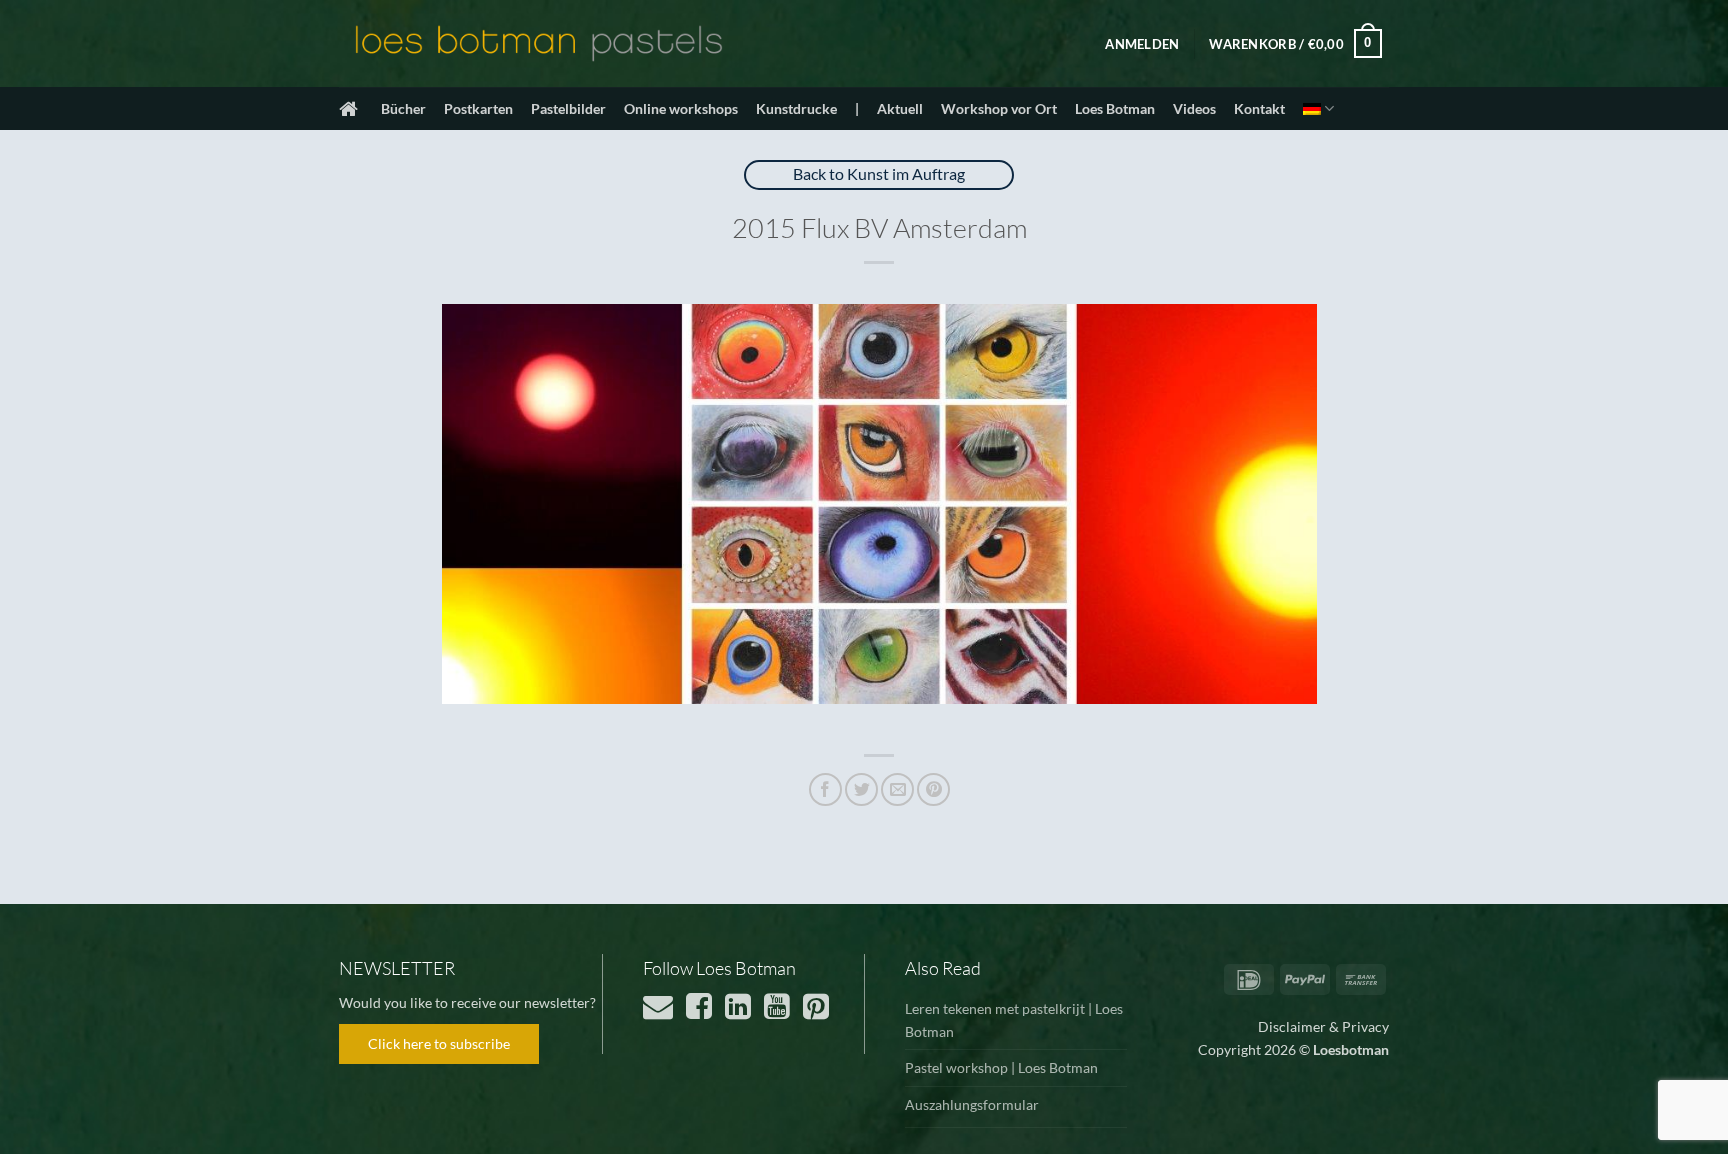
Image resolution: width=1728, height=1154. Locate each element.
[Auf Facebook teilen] (825, 789)
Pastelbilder (568, 108)
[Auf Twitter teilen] (861, 789)
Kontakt (1259, 108)
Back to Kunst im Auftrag (879, 173)
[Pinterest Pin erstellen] (933, 789)
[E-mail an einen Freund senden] (897, 789)
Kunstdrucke (796, 108)
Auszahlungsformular (972, 1104)
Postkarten (478, 108)
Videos (1194, 108)
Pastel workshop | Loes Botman (1001, 1067)
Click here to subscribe (439, 1043)
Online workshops (681, 108)
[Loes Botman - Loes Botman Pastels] (539, 44)
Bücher (403, 108)
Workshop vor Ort (999, 108)
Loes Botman (1115, 108)
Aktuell (900, 108)
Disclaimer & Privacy (1323, 1026)
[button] (1142, 44)
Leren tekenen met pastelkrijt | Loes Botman (1014, 1020)
